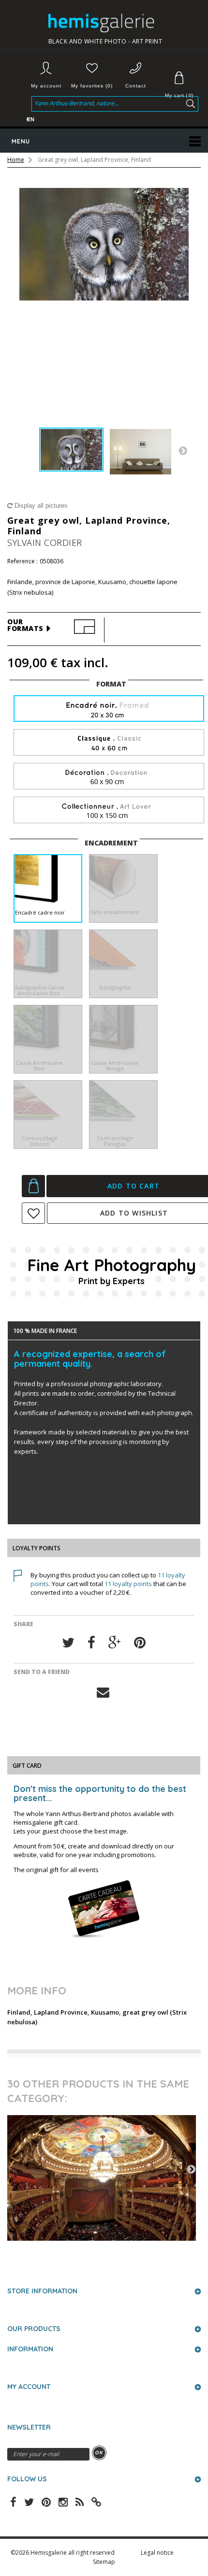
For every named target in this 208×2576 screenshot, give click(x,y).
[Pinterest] (140, 1643)
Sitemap (104, 2562)
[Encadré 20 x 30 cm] (109, 709)
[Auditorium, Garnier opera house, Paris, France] (102, 2178)
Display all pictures (40, 506)
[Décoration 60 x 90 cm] (109, 777)
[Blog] (96, 2501)
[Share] (91, 1643)
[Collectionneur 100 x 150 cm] (109, 810)
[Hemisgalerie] (105, 23)
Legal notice (157, 2553)
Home (16, 160)
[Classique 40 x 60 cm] (109, 743)
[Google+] (115, 1643)
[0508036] (71, 450)
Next (183, 450)
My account (46, 86)
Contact (136, 86)
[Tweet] (68, 1643)
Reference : (22, 561)
